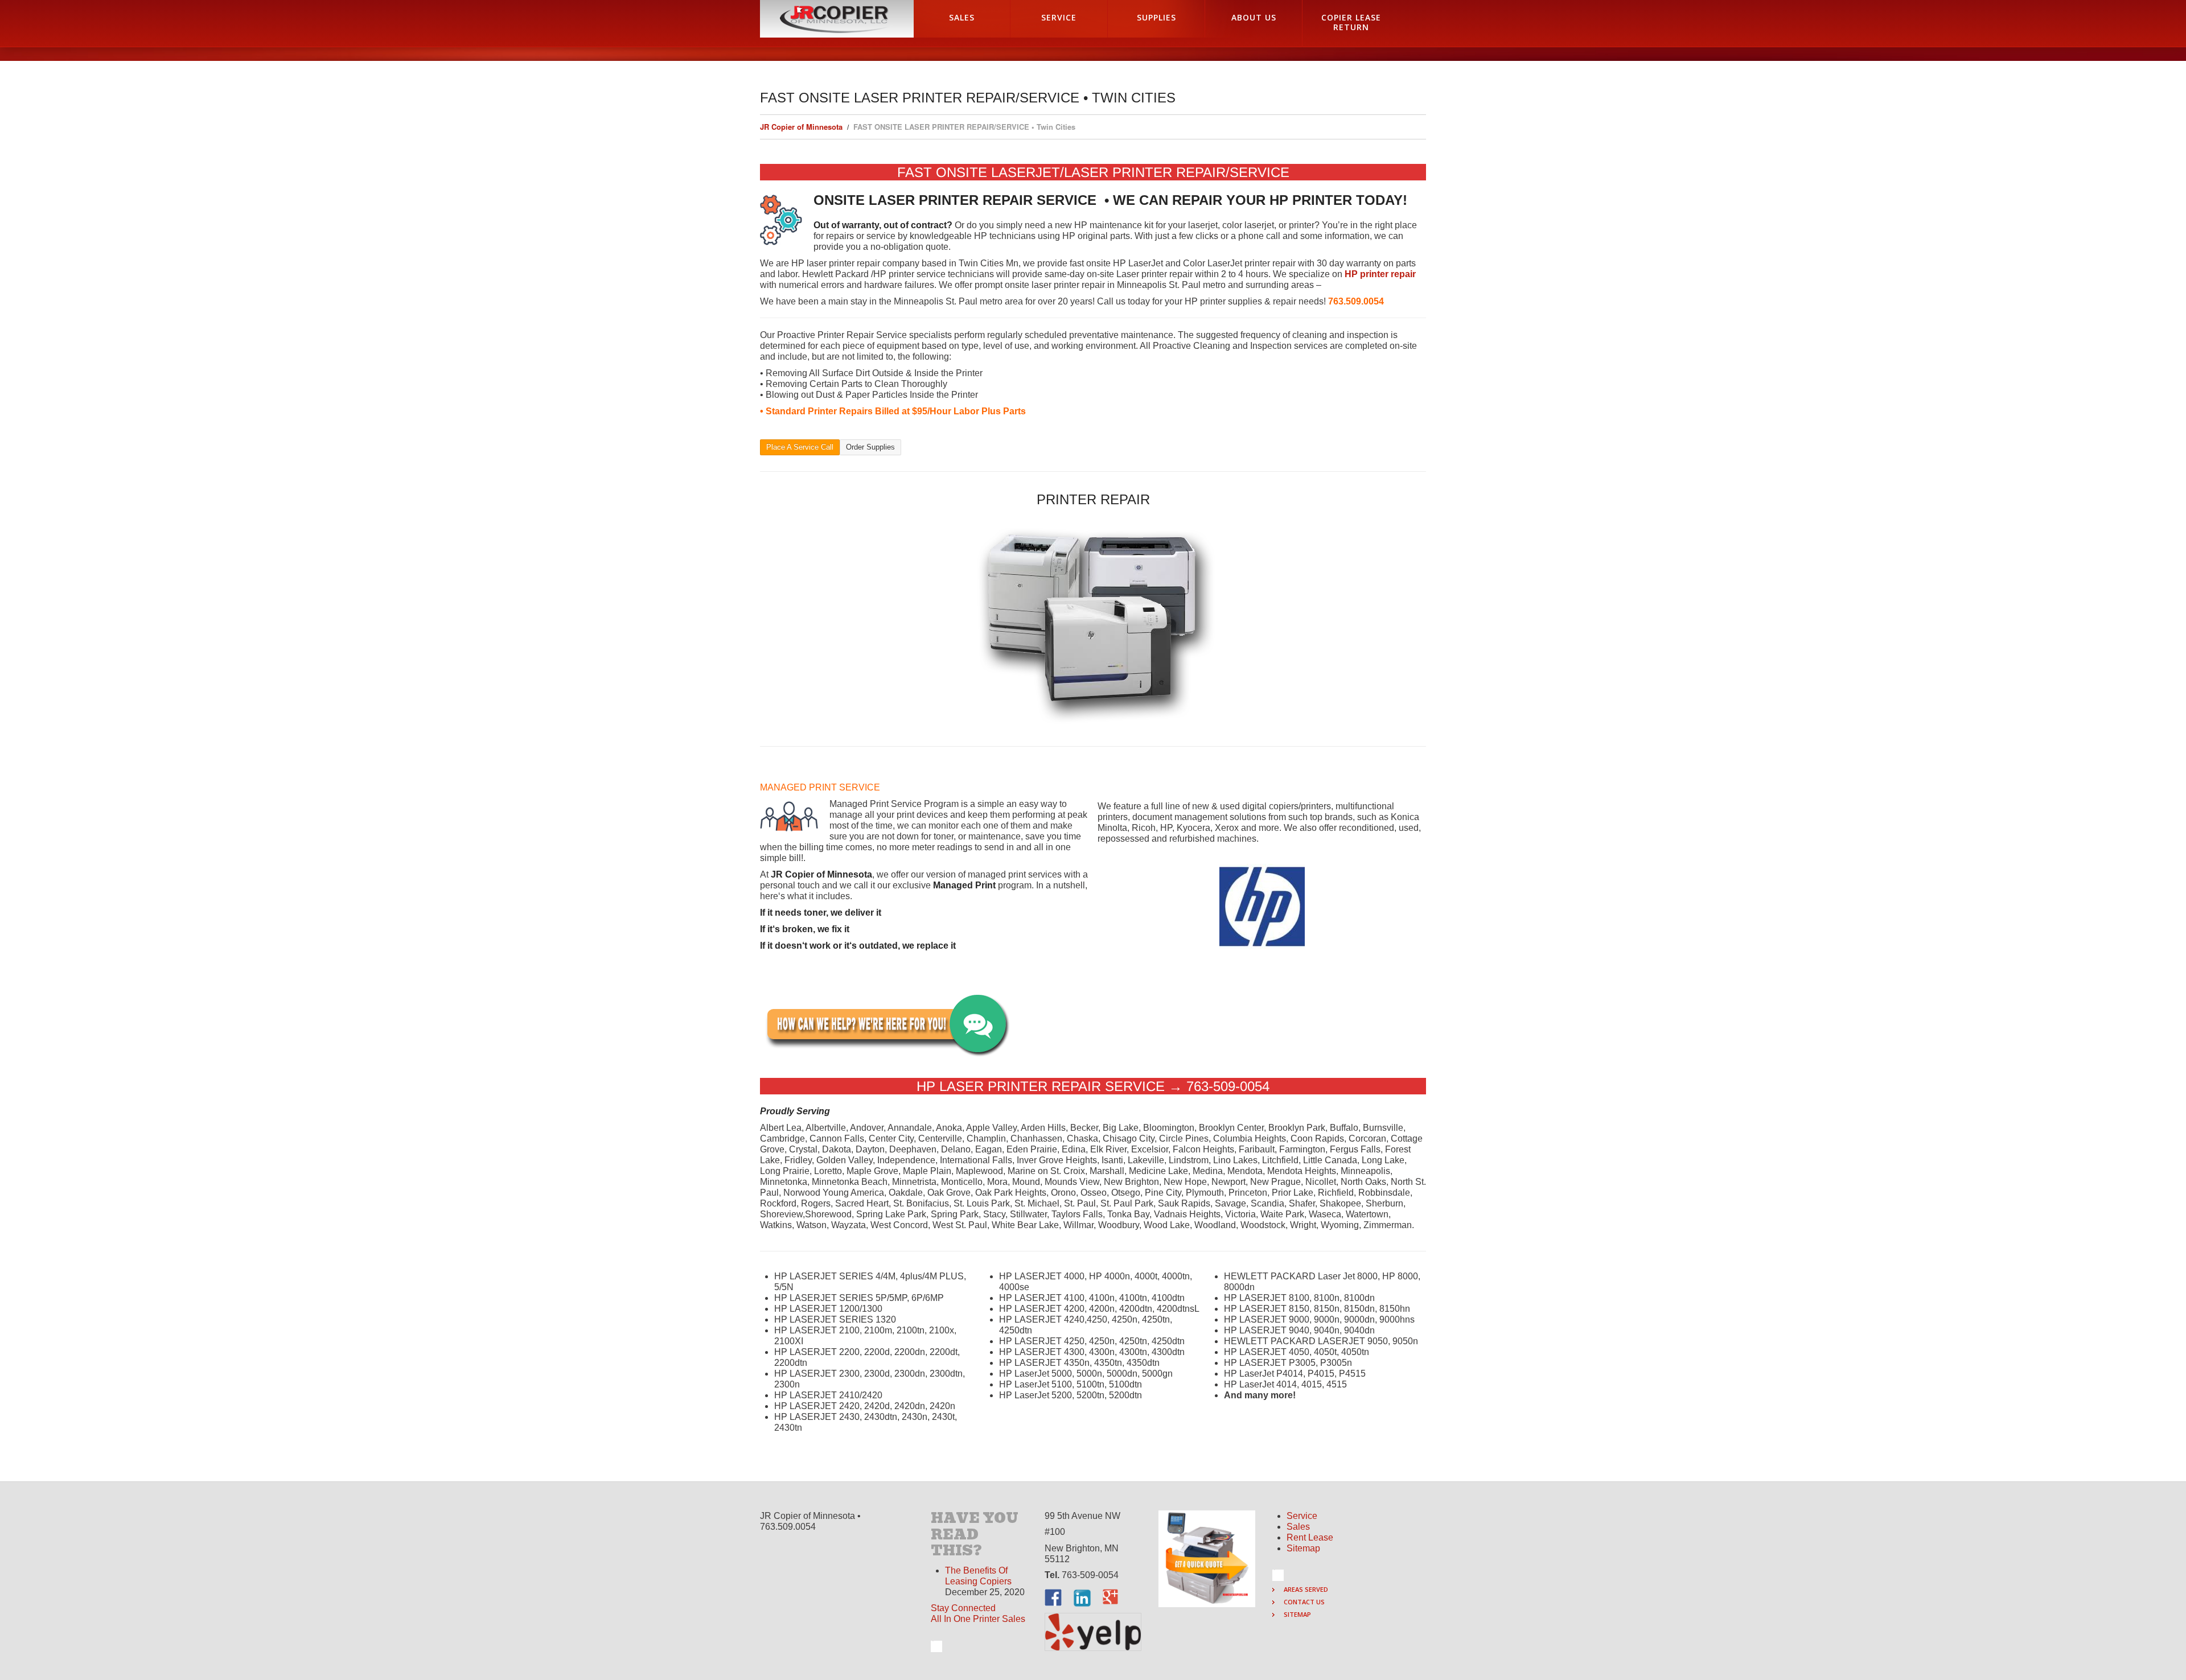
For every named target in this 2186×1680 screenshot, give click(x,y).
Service (1059, 17)
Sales (962, 17)
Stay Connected (963, 1608)
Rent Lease (1310, 1537)
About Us (1254, 17)
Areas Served (1306, 1589)
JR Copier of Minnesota (801, 127)
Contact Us (1304, 1602)
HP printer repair (1380, 274)
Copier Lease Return (1351, 22)
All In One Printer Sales (978, 1619)
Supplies (1156, 17)
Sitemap (1303, 1548)
